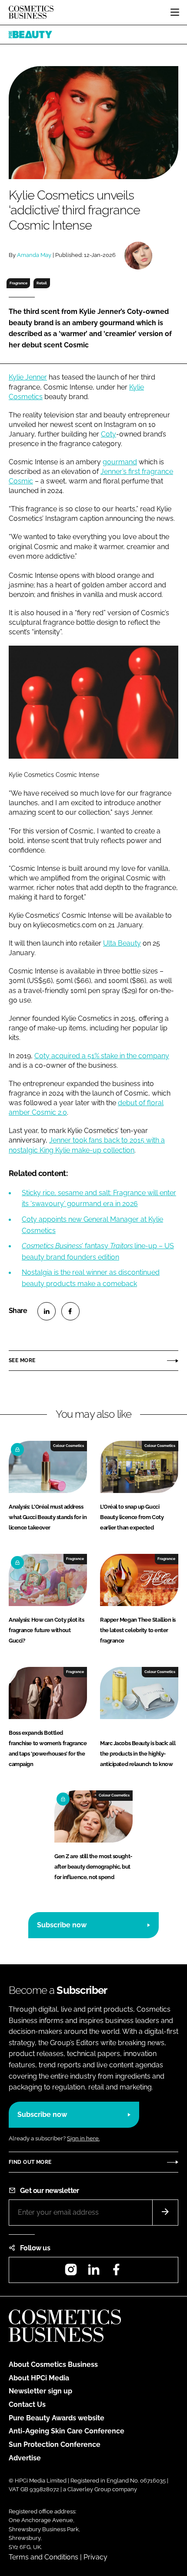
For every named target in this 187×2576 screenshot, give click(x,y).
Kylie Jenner (28, 377)
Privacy (95, 2557)
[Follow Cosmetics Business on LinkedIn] (93, 2272)
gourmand (120, 462)
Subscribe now (62, 1925)
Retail (42, 283)
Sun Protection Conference (55, 2444)
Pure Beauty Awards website (57, 2418)
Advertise (25, 2458)
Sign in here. (83, 2138)
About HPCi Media (39, 2378)
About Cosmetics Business (53, 2364)
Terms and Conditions (43, 2557)
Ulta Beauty (122, 943)
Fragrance (18, 283)
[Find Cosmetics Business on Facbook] (116, 2272)
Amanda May (34, 255)
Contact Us (27, 2404)
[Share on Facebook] (70, 1311)
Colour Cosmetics (68, 1446)
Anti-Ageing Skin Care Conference (67, 2431)
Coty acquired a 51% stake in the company (102, 1056)
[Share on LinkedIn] (47, 1311)
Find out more (30, 2162)
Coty (109, 434)
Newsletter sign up (40, 2391)
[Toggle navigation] (175, 12)
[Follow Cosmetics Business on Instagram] (71, 2272)
